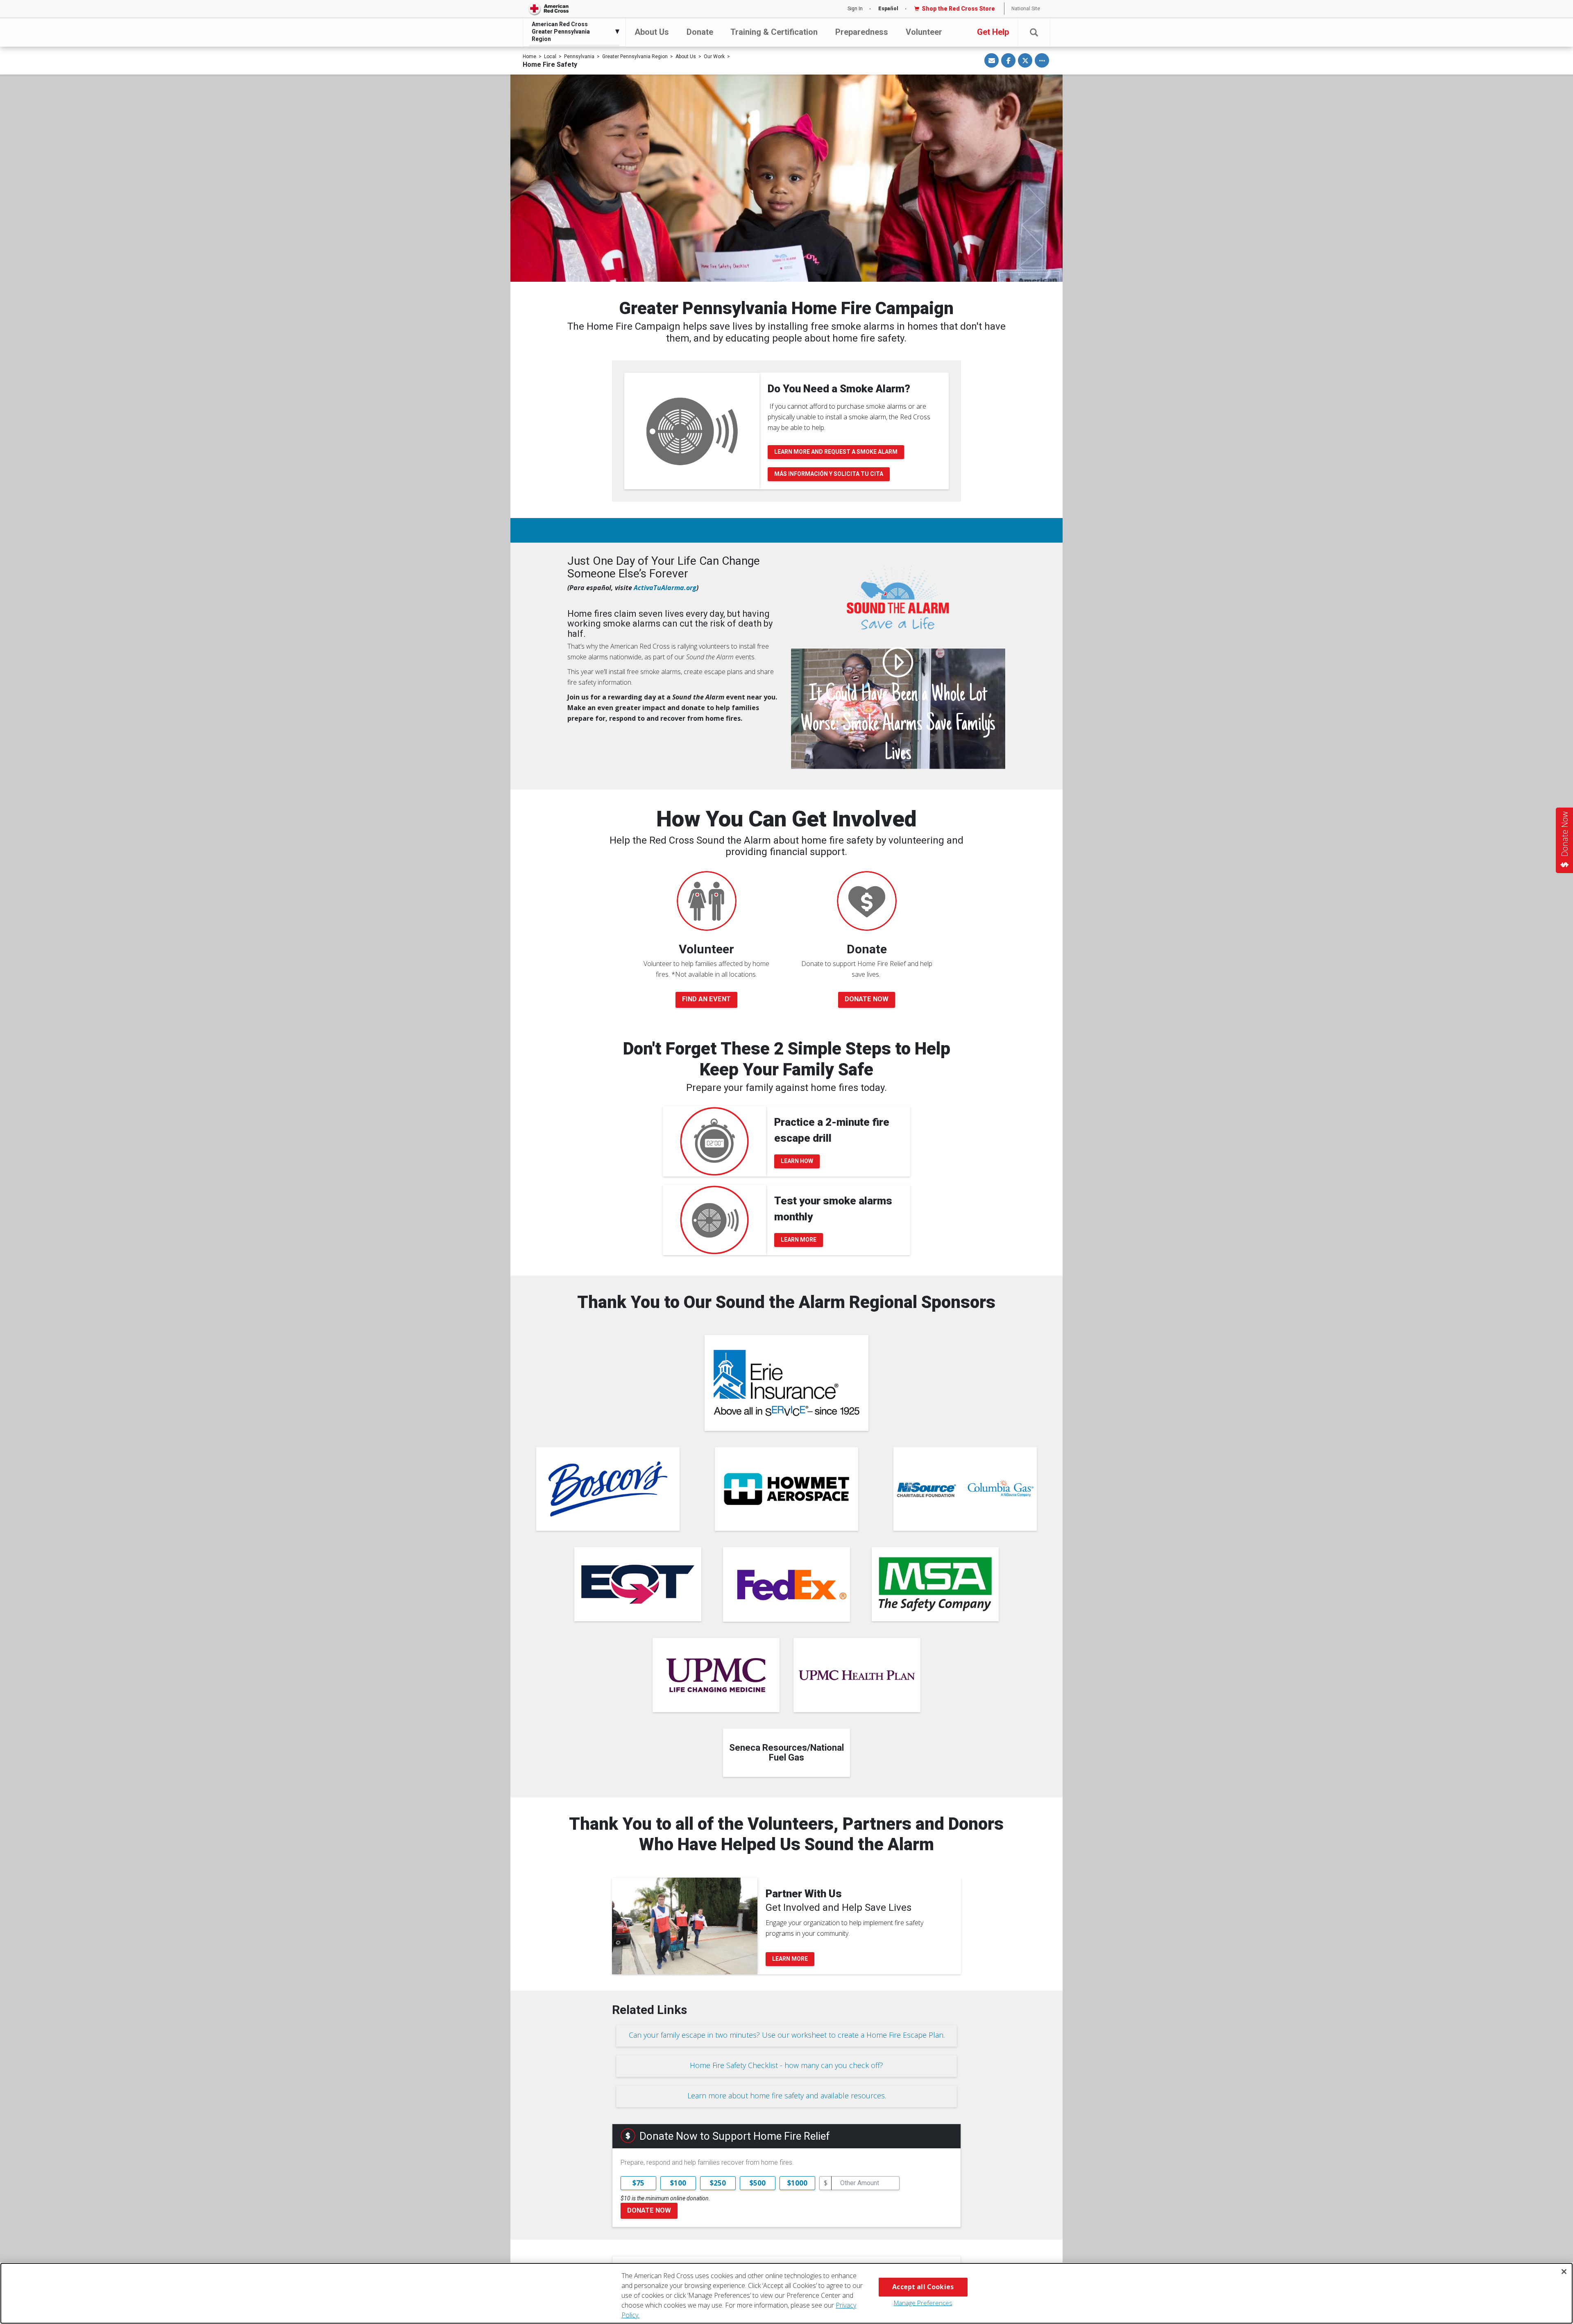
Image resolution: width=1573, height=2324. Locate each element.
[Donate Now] (867, 901)
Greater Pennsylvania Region (635, 57)
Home (529, 57)
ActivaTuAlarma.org (665, 588)
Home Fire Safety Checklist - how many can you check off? (786, 2065)
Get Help (993, 32)
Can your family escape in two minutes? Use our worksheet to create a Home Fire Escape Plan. (787, 2035)
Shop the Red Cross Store (958, 9)
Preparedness (862, 32)
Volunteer (924, 32)
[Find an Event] (707, 901)
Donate (700, 32)
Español (888, 9)
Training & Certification (774, 32)
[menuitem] (572, 32)
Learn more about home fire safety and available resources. (787, 2095)
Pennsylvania (579, 57)
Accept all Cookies (923, 2287)
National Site (1026, 9)
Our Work (714, 57)
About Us (652, 32)
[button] (1034, 33)
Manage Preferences (923, 2303)
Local (550, 57)
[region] (786, 2293)
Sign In (855, 9)
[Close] (1564, 2272)
